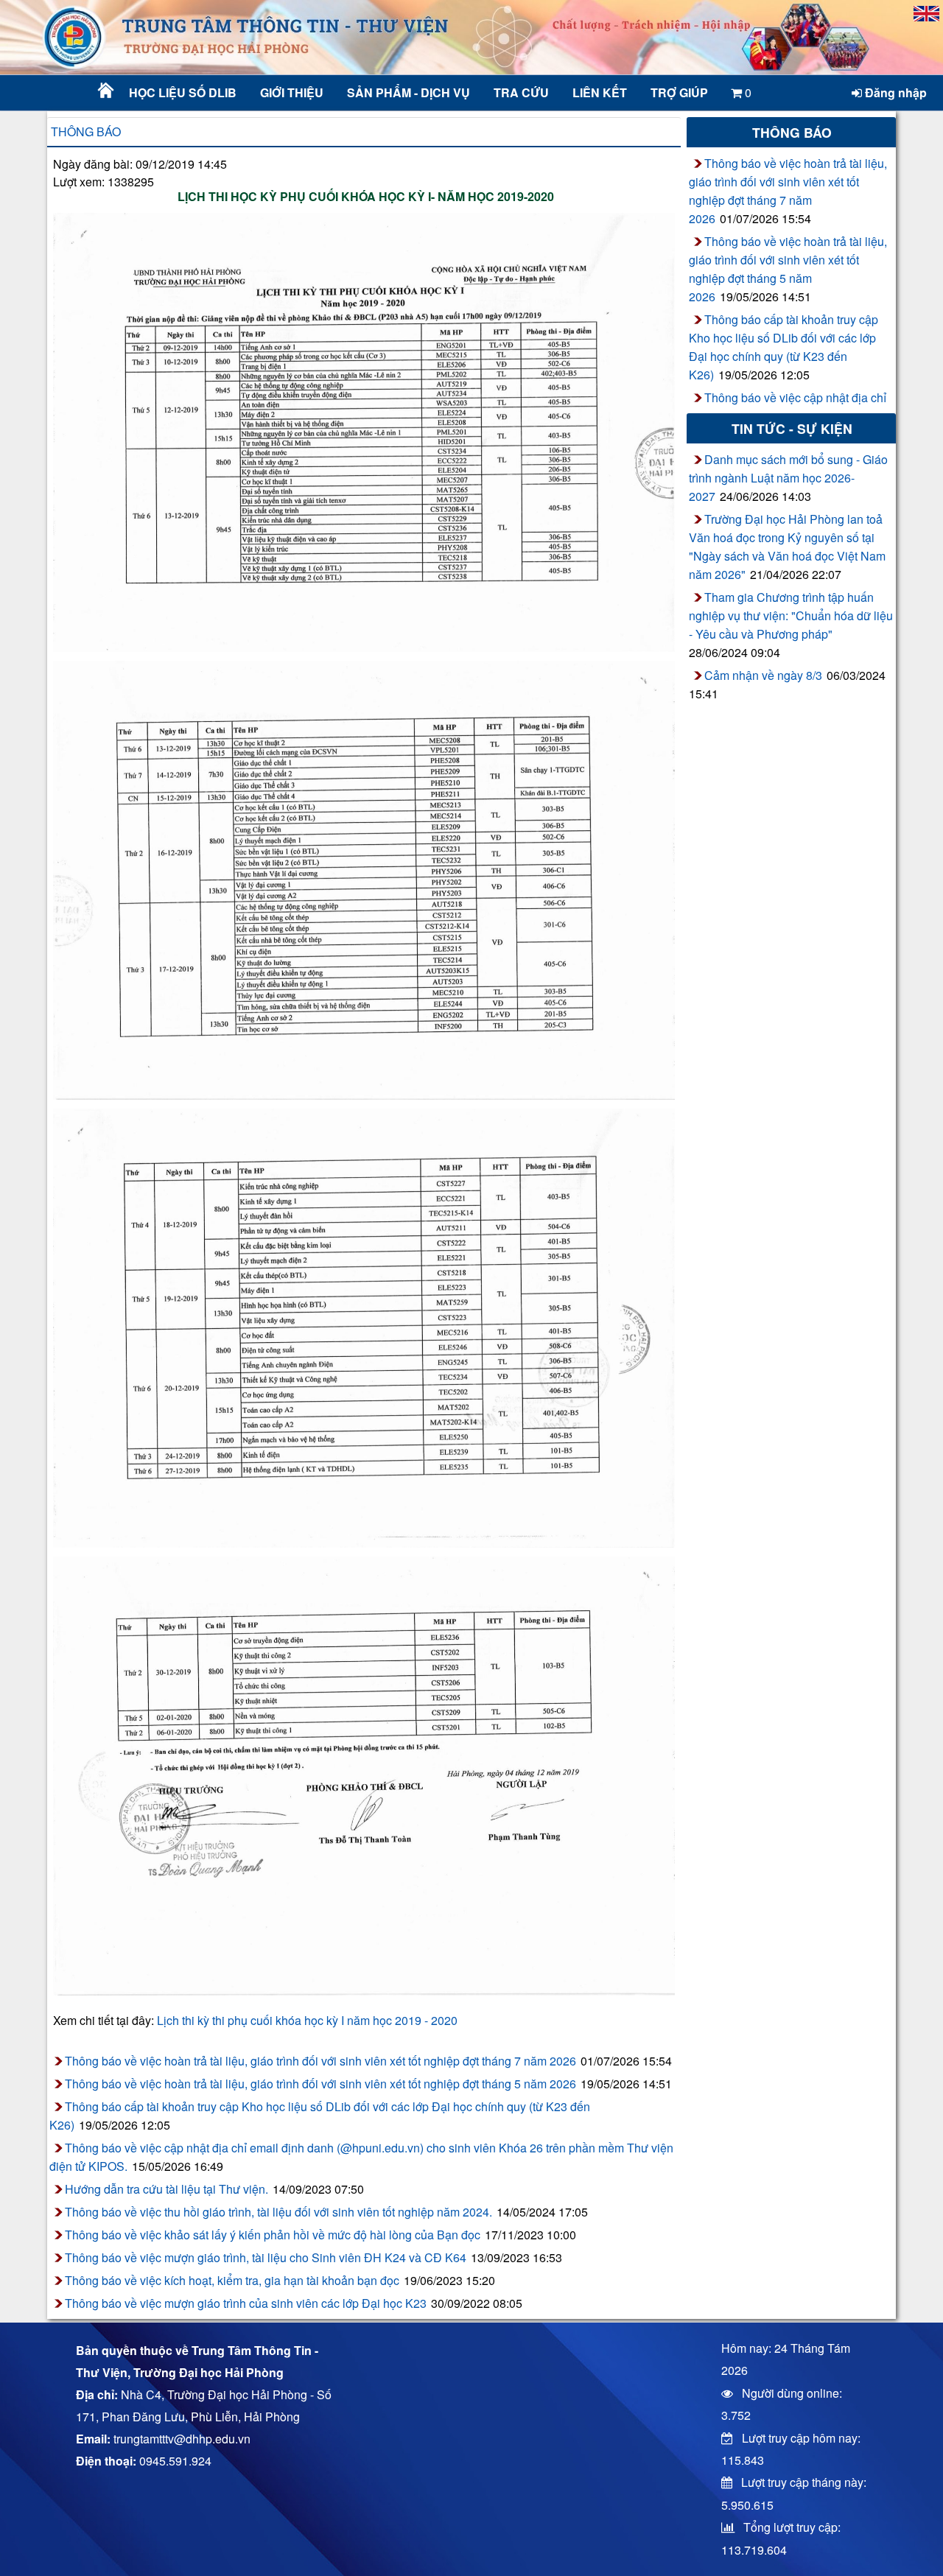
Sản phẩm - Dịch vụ (407, 92)
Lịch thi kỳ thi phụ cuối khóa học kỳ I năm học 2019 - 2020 (307, 2020)
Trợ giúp (679, 92)
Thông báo (86, 131)
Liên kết (600, 92)
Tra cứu (521, 92)
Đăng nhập (894, 92)
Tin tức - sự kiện (792, 428)
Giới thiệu (292, 92)
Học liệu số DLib (183, 92)
